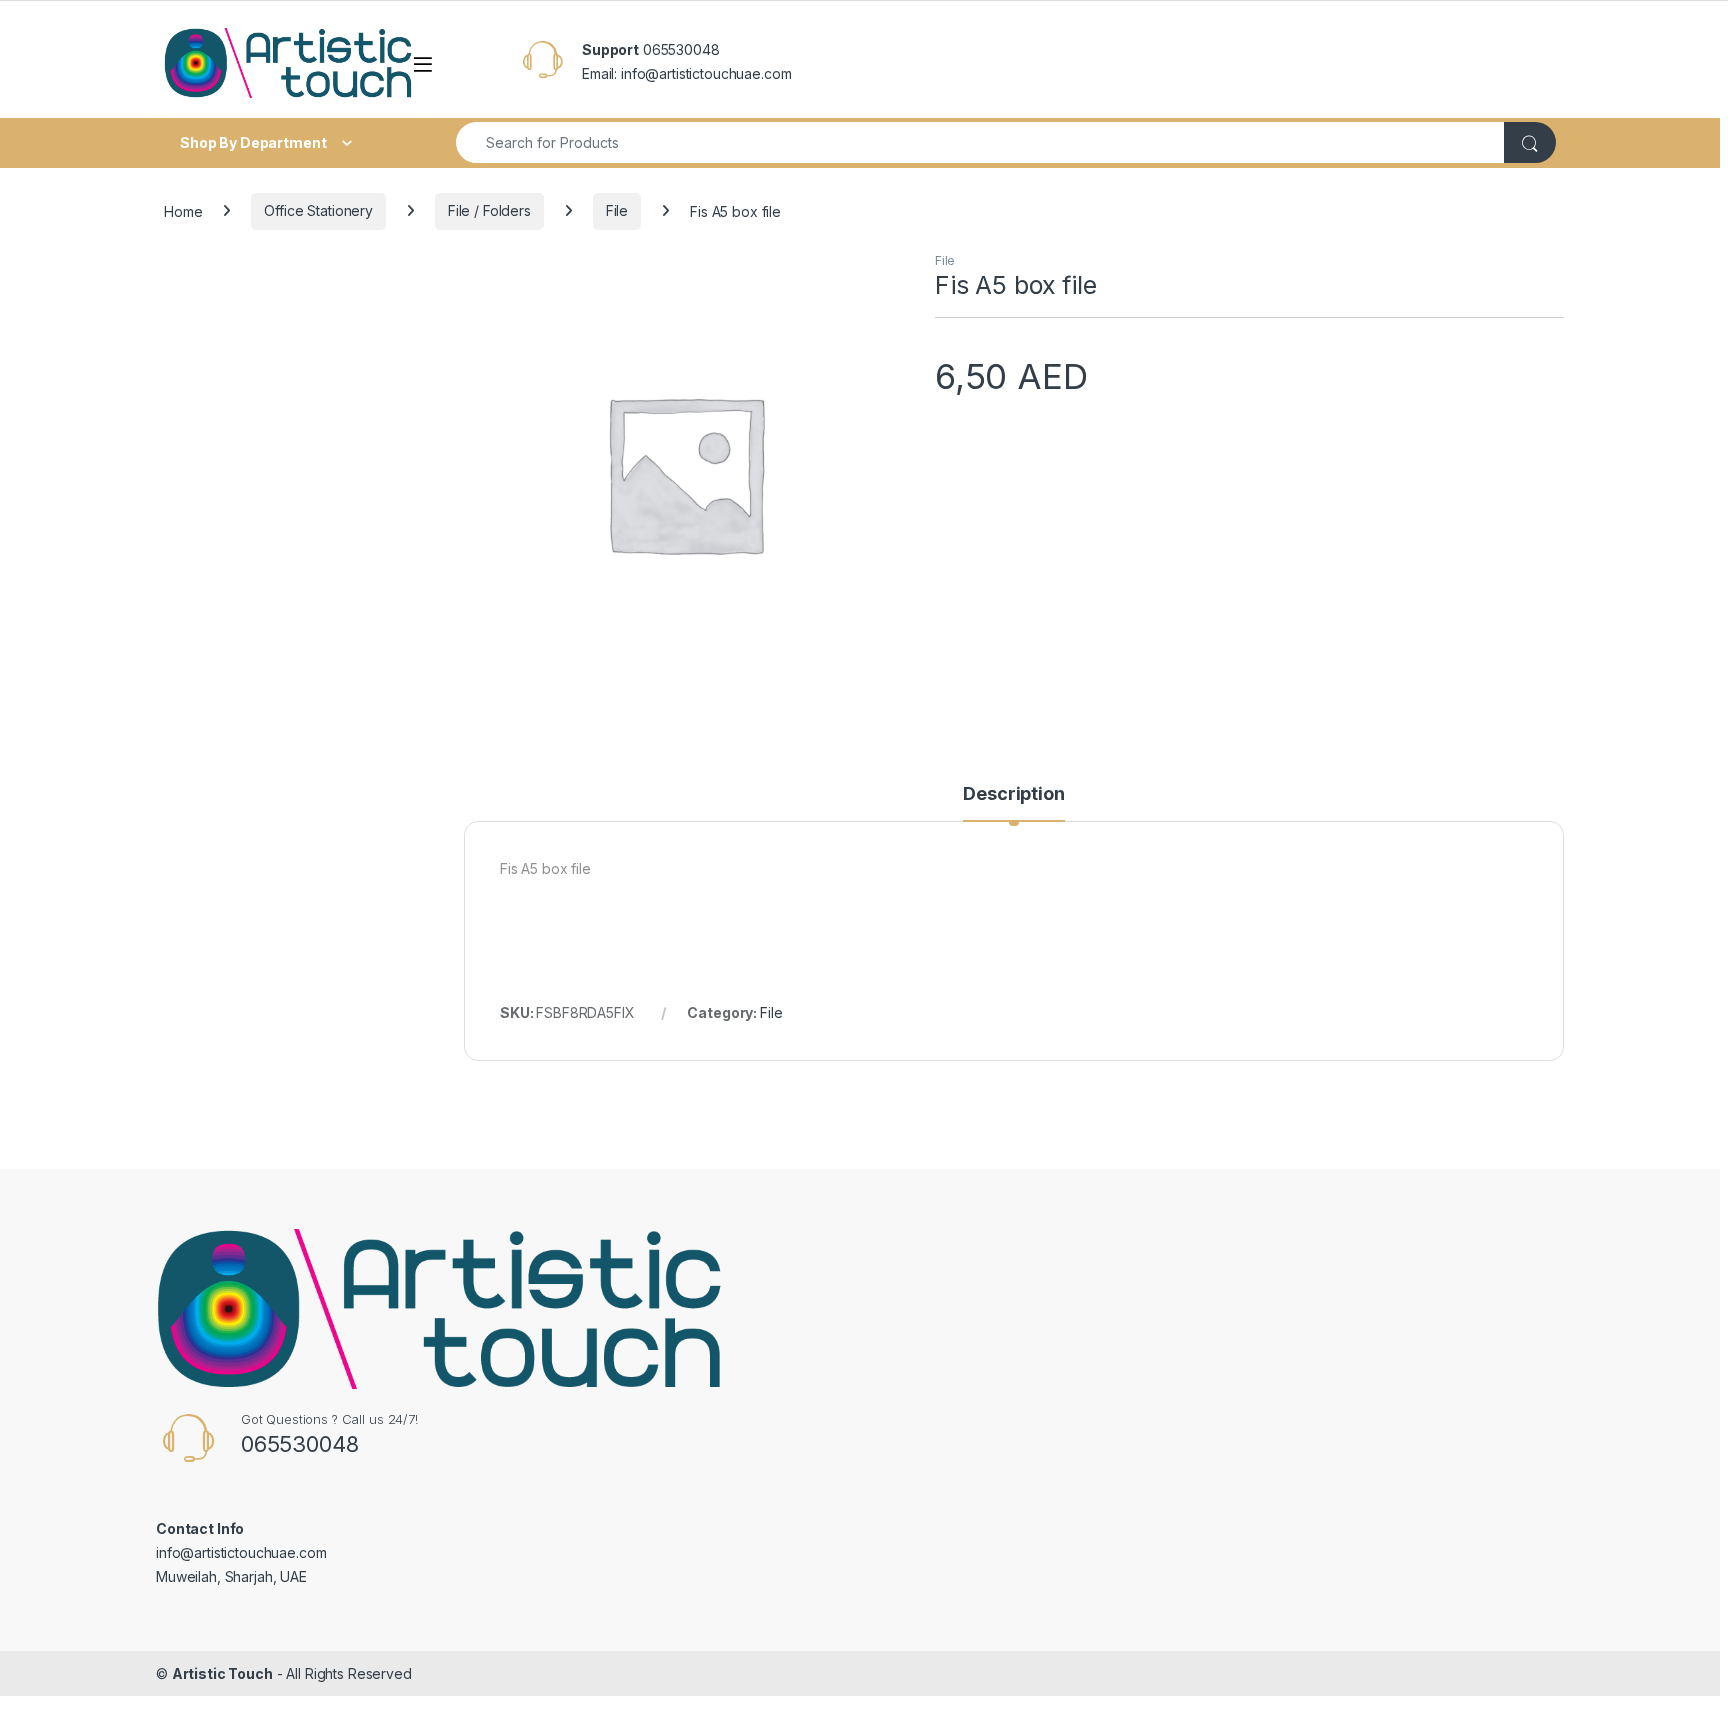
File (617, 210)
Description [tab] (1013, 794)
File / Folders (489, 210)
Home (183, 210)
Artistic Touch (222, 1673)
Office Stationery (318, 210)
